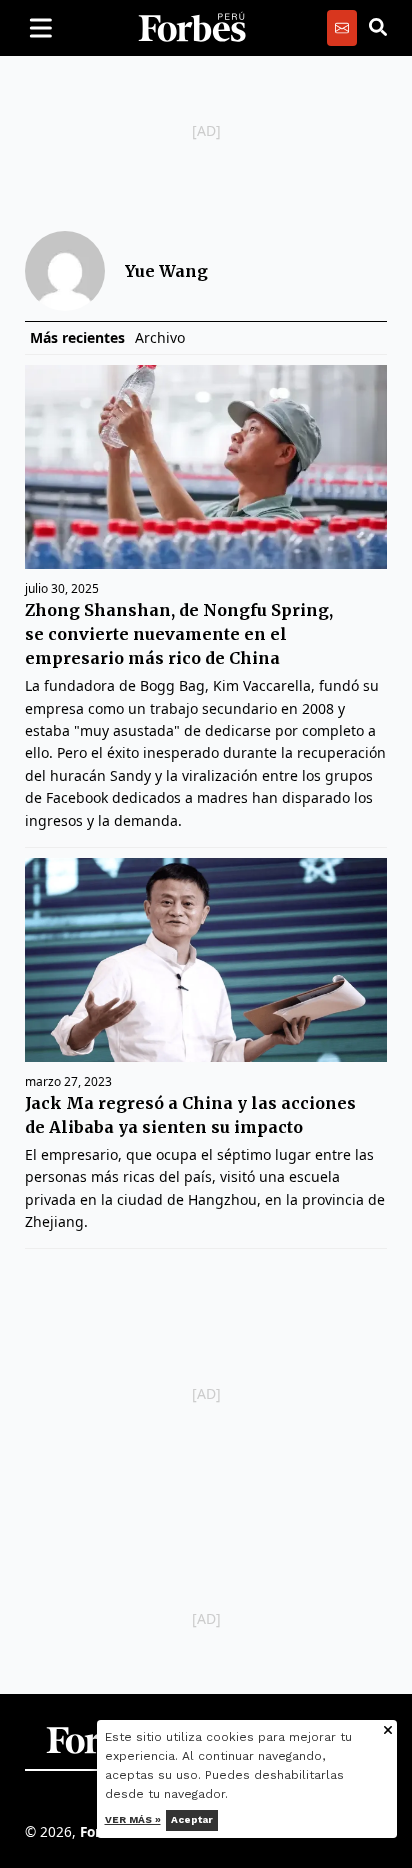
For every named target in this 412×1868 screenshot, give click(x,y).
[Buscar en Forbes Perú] (378, 28)
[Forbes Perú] (192, 28)
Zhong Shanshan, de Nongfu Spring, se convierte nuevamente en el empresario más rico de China (179, 634)
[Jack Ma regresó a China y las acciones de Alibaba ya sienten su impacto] (206, 960)
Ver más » (133, 1819)
